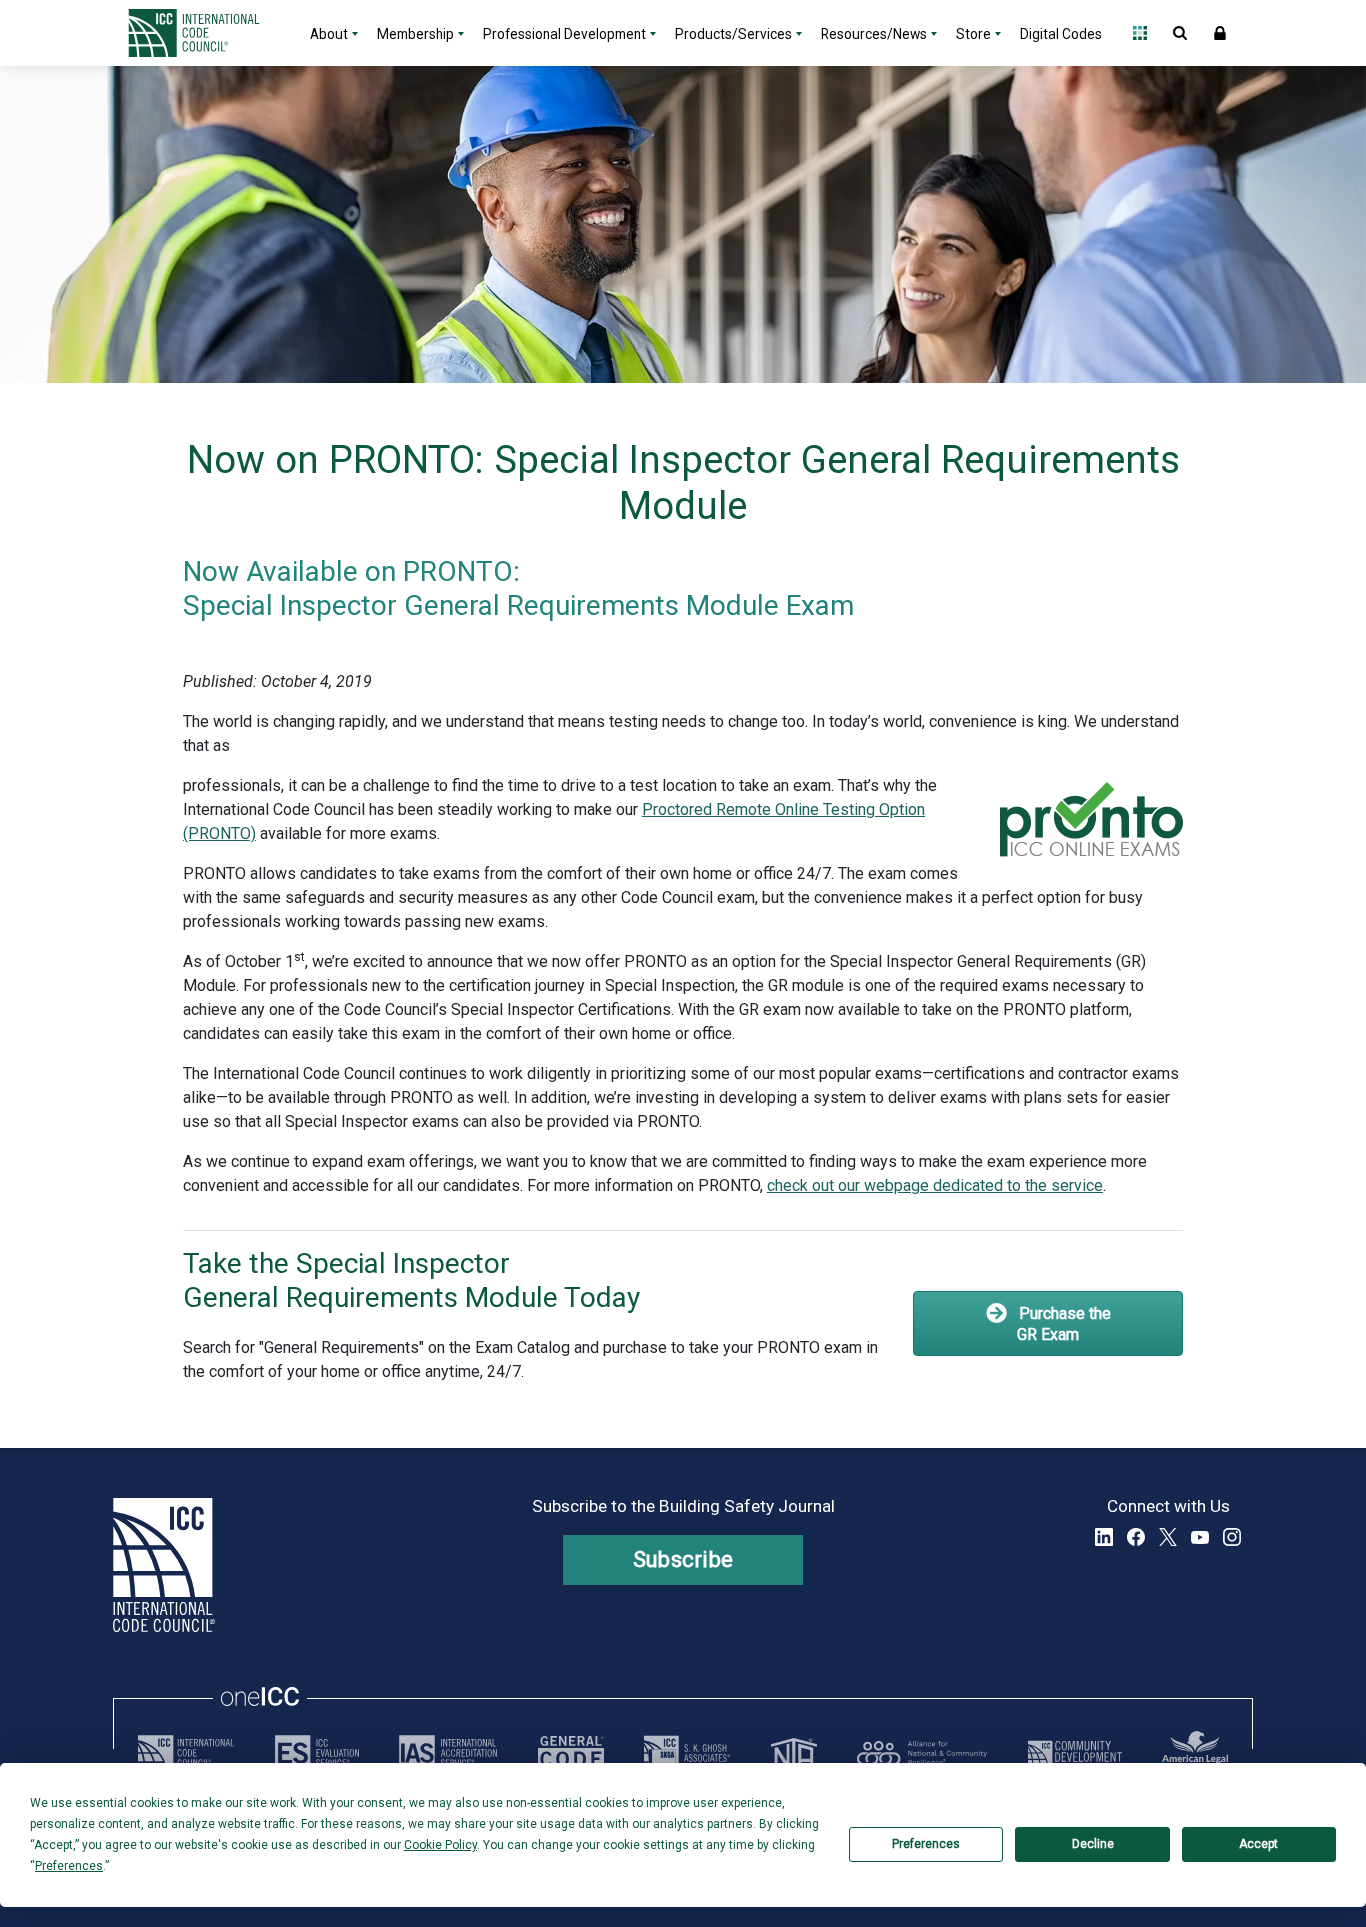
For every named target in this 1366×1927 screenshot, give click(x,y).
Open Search (1180, 33)
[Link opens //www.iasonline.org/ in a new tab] (448, 1753)
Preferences (926, 1844)
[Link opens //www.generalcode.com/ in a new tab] (571, 1753)
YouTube (1200, 1537)
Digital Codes (1061, 34)
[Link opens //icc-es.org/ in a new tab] (317, 1753)
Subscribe (683, 1559)
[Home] (206, 33)
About (329, 34)
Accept (1258, 1844)
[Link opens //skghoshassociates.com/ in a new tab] (687, 1753)
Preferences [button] (69, 1866)
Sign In (1220, 33)
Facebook (1136, 1537)
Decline (1093, 1844)
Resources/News (874, 34)
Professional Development (564, 34)
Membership (415, 34)
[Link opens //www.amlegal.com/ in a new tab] (1195, 1753)
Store (973, 34)
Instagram (1232, 1537)
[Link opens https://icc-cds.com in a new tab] (1075, 1753)
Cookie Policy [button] (440, 1845)
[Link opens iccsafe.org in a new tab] (186, 1753)
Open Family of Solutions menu (1140, 33)
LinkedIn (1104, 1537)
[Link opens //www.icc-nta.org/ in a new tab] (794, 1753)
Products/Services (733, 34)
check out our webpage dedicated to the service (935, 1185)
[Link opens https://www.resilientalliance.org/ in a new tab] (922, 1753)
